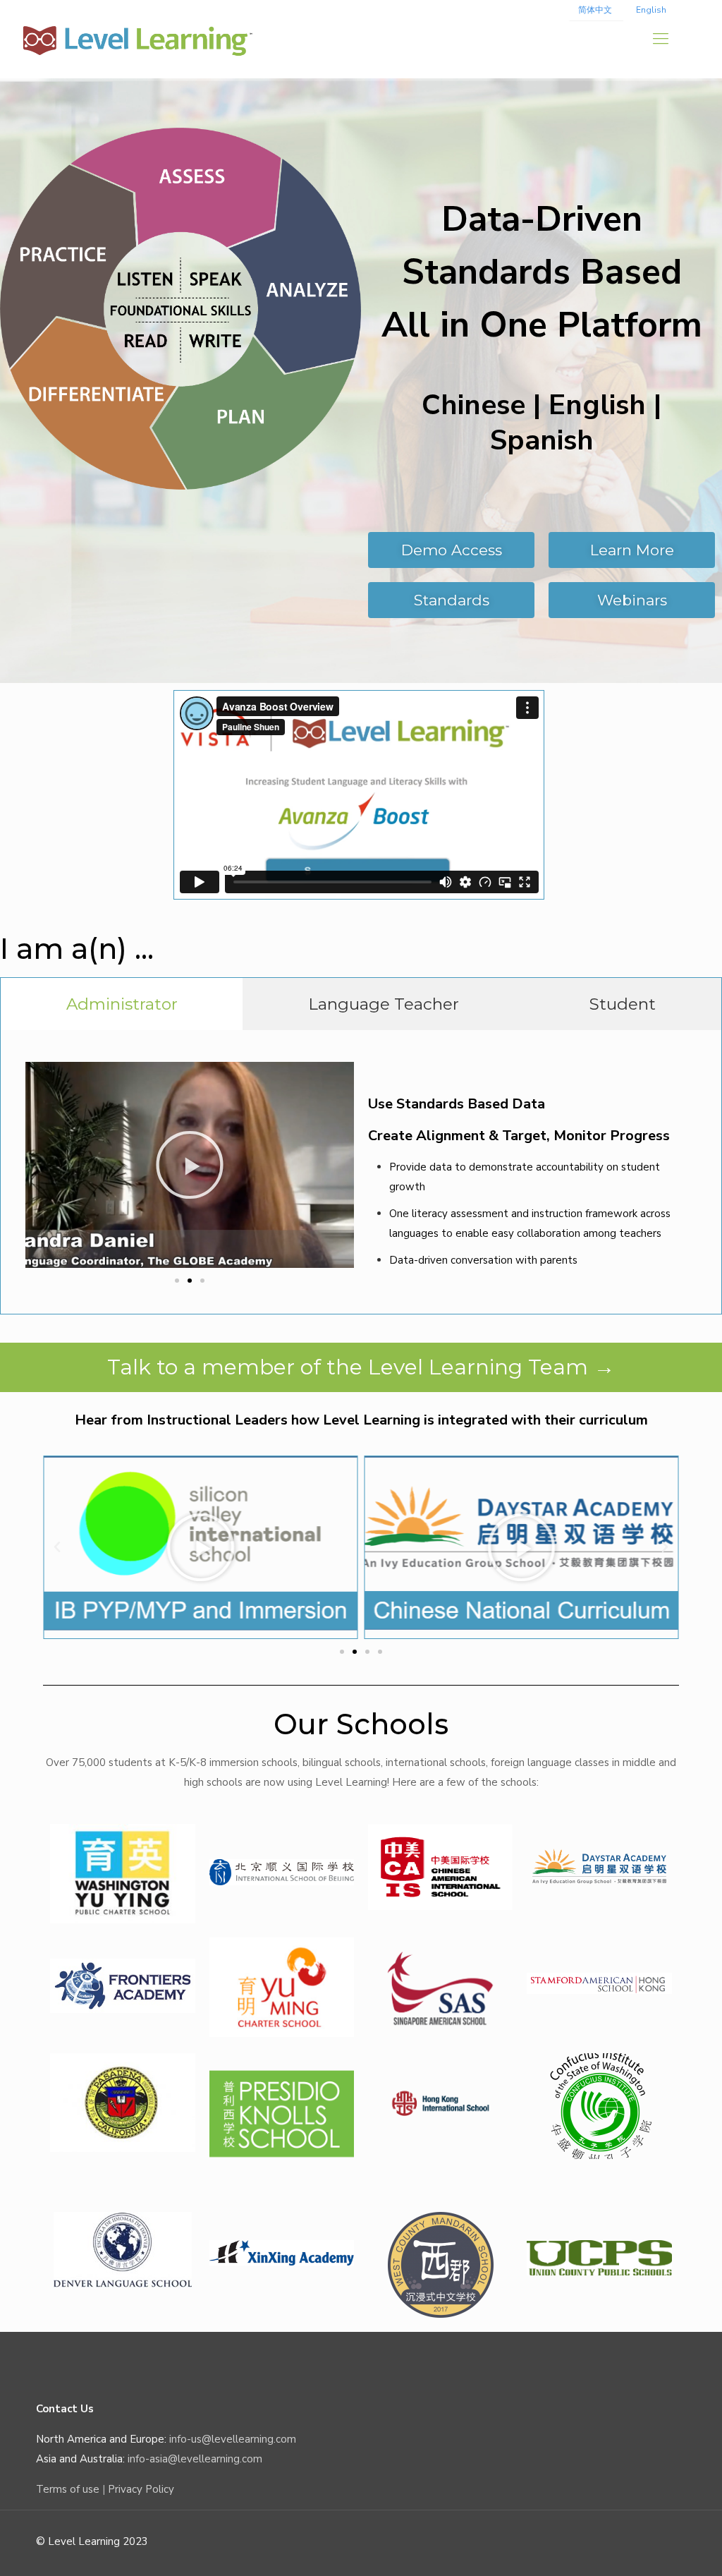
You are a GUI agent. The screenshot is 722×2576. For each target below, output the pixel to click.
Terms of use (68, 2489)
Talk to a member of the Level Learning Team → (361, 1367)
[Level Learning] (138, 39)
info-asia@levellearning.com (195, 2459)
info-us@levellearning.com (233, 2439)
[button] (177, 1281)
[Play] (190, 1165)
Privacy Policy (141, 2489)
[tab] (122, 1004)
